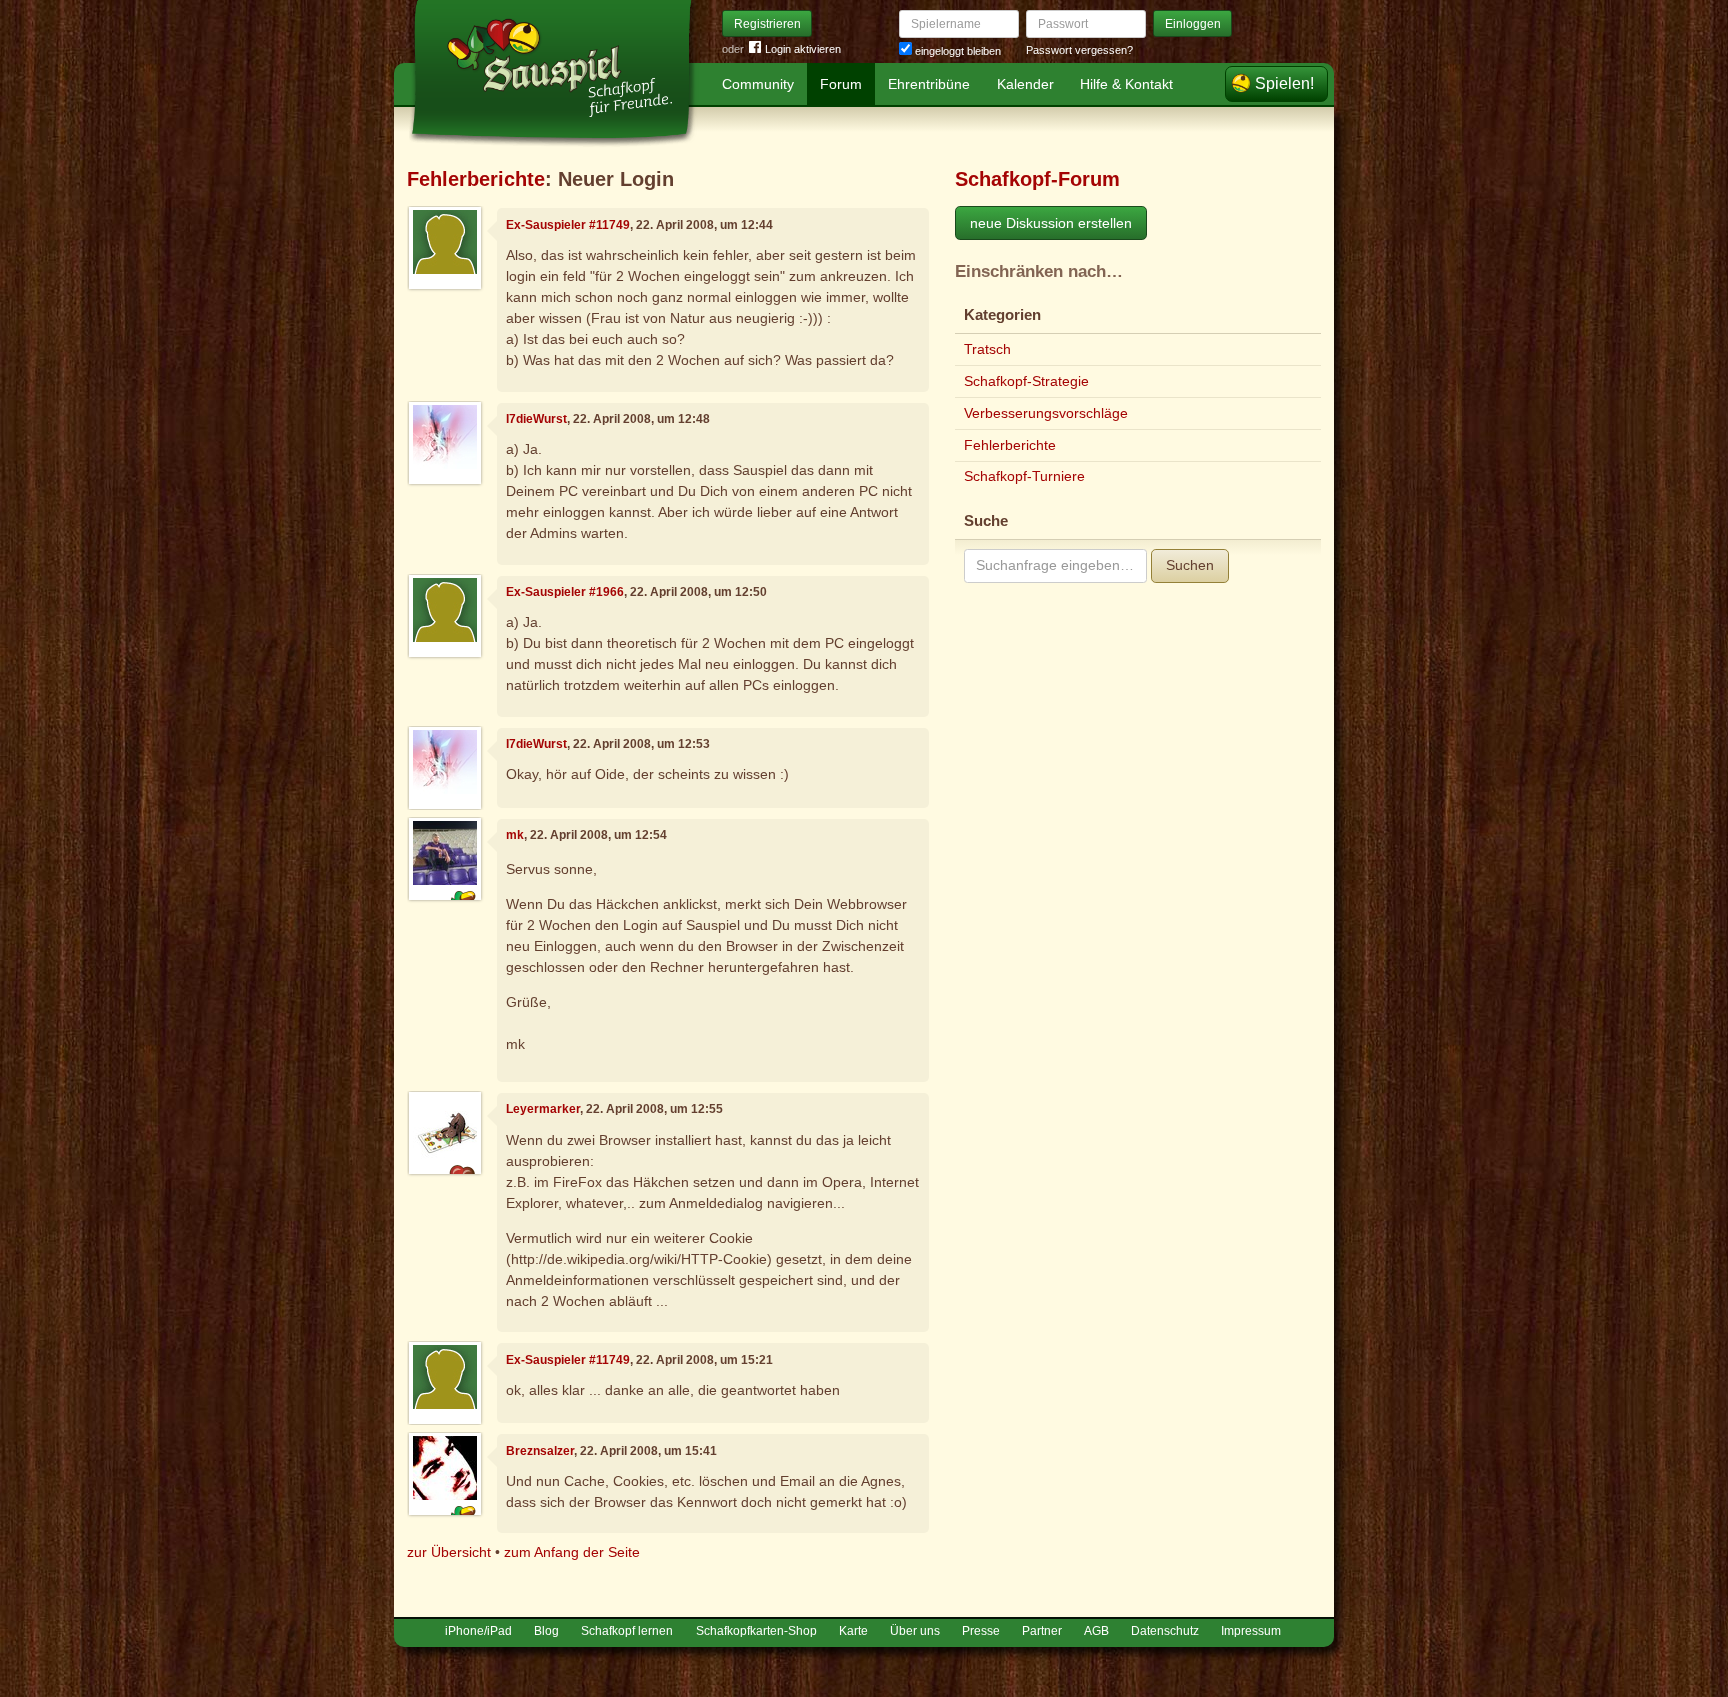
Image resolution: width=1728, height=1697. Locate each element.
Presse (981, 1631)
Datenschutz (1165, 1631)
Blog (546, 1631)
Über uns (915, 1631)
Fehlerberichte (476, 179)
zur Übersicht (449, 1552)
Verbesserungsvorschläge (1046, 413)
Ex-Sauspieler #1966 (565, 592)
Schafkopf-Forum (1037, 179)
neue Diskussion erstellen (1051, 223)
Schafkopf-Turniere (1024, 476)
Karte (853, 1631)
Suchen (1190, 565)
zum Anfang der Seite (572, 1552)
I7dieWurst (536, 419)
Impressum (1251, 1631)
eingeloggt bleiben (956, 51)
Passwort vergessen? (1079, 50)
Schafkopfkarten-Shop (756, 1631)
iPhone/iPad (478, 1631)
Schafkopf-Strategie (1026, 381)
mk (515, 835)
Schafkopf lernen (627, 1631)
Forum (841, 84)
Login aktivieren (803, 49)
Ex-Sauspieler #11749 (568, 225)
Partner (1042, 1631)
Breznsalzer (540, 1451)
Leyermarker (543, 1109)
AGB (1096, 1631)
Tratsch (987, 349)
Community (758, 84)
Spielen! (1284, 83)
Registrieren (767, 24)
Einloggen (1193, 24)
